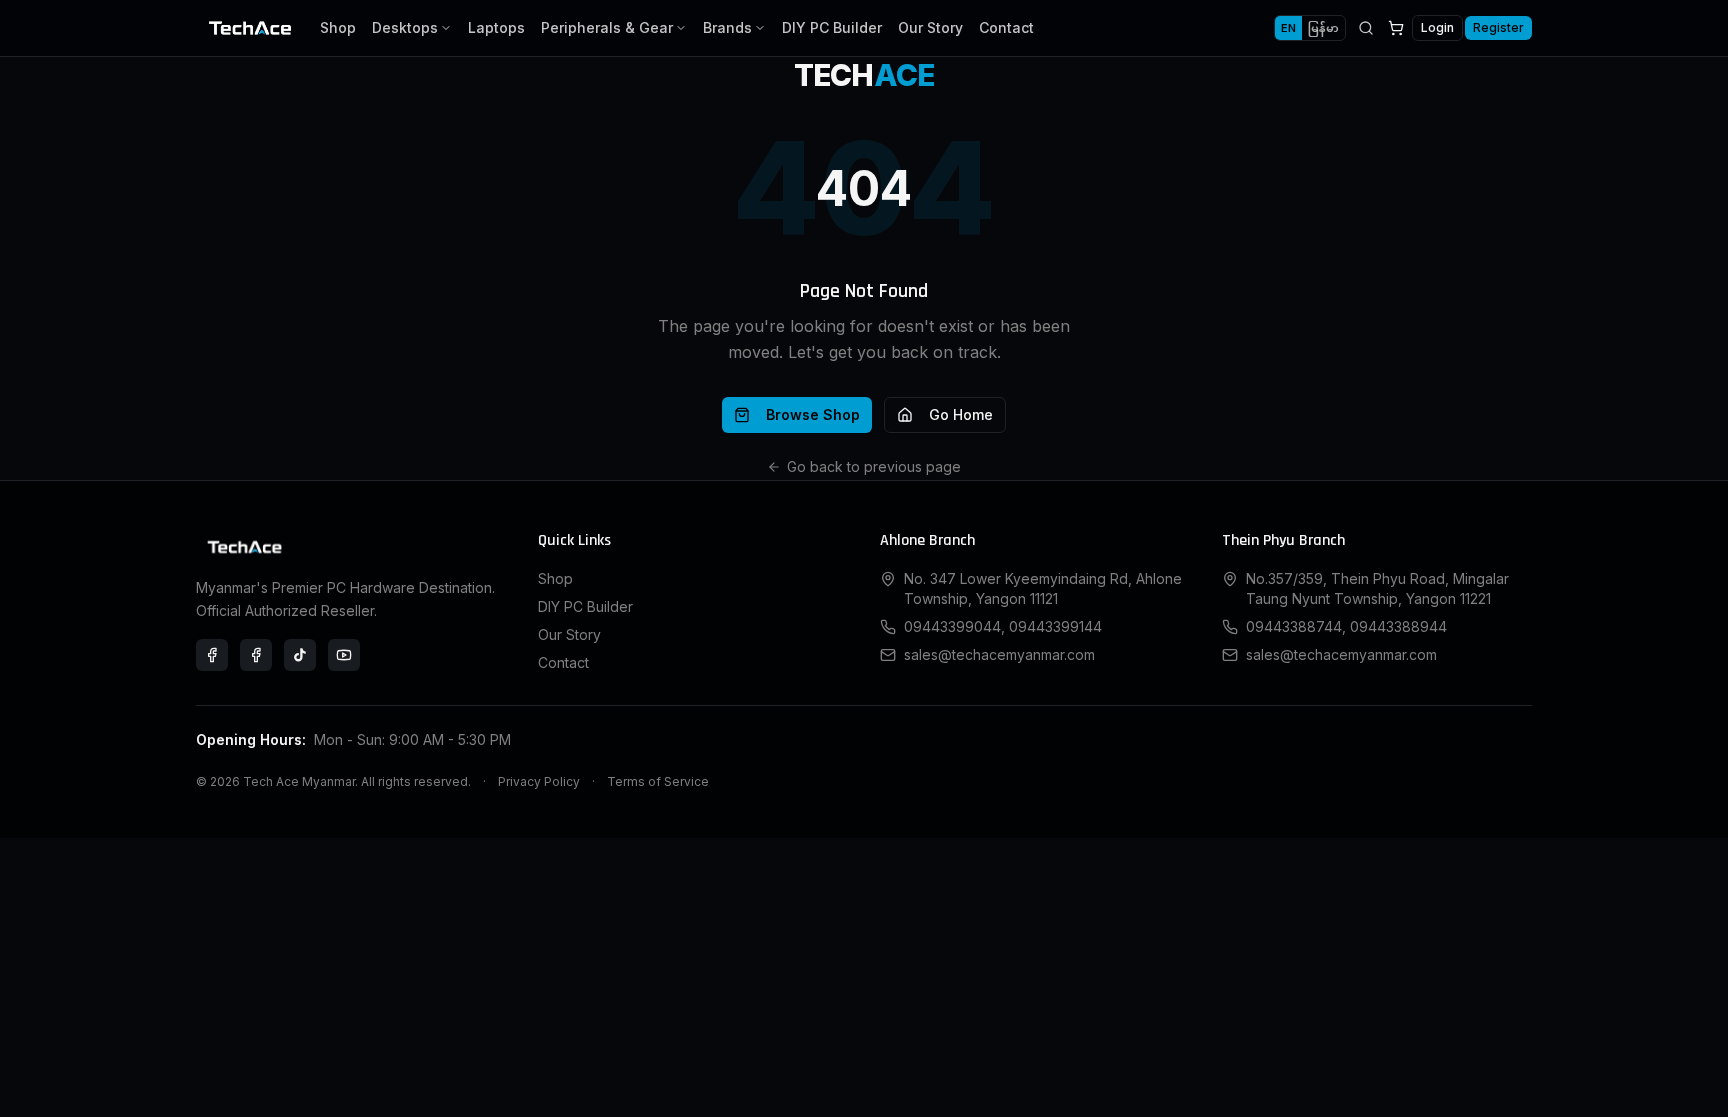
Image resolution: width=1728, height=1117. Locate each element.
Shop (338, 27)
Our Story (930, 27)
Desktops (405, 27)
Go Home (961, 414)
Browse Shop (813, 414)
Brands (727, 27)
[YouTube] (344, 655)
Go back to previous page (874, 466)
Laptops (496, 27)
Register (1498, 27)
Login (1437, 27)
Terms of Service (658, 781)
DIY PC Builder (832, 27)
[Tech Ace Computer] (256, 655)
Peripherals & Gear (607, 27)
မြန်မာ (1323, 28)
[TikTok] (300, 655)
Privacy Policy (539, 781)
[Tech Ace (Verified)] (212, 655)
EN (1288, 28)
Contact (1006, 27)
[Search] (1366, 28)
